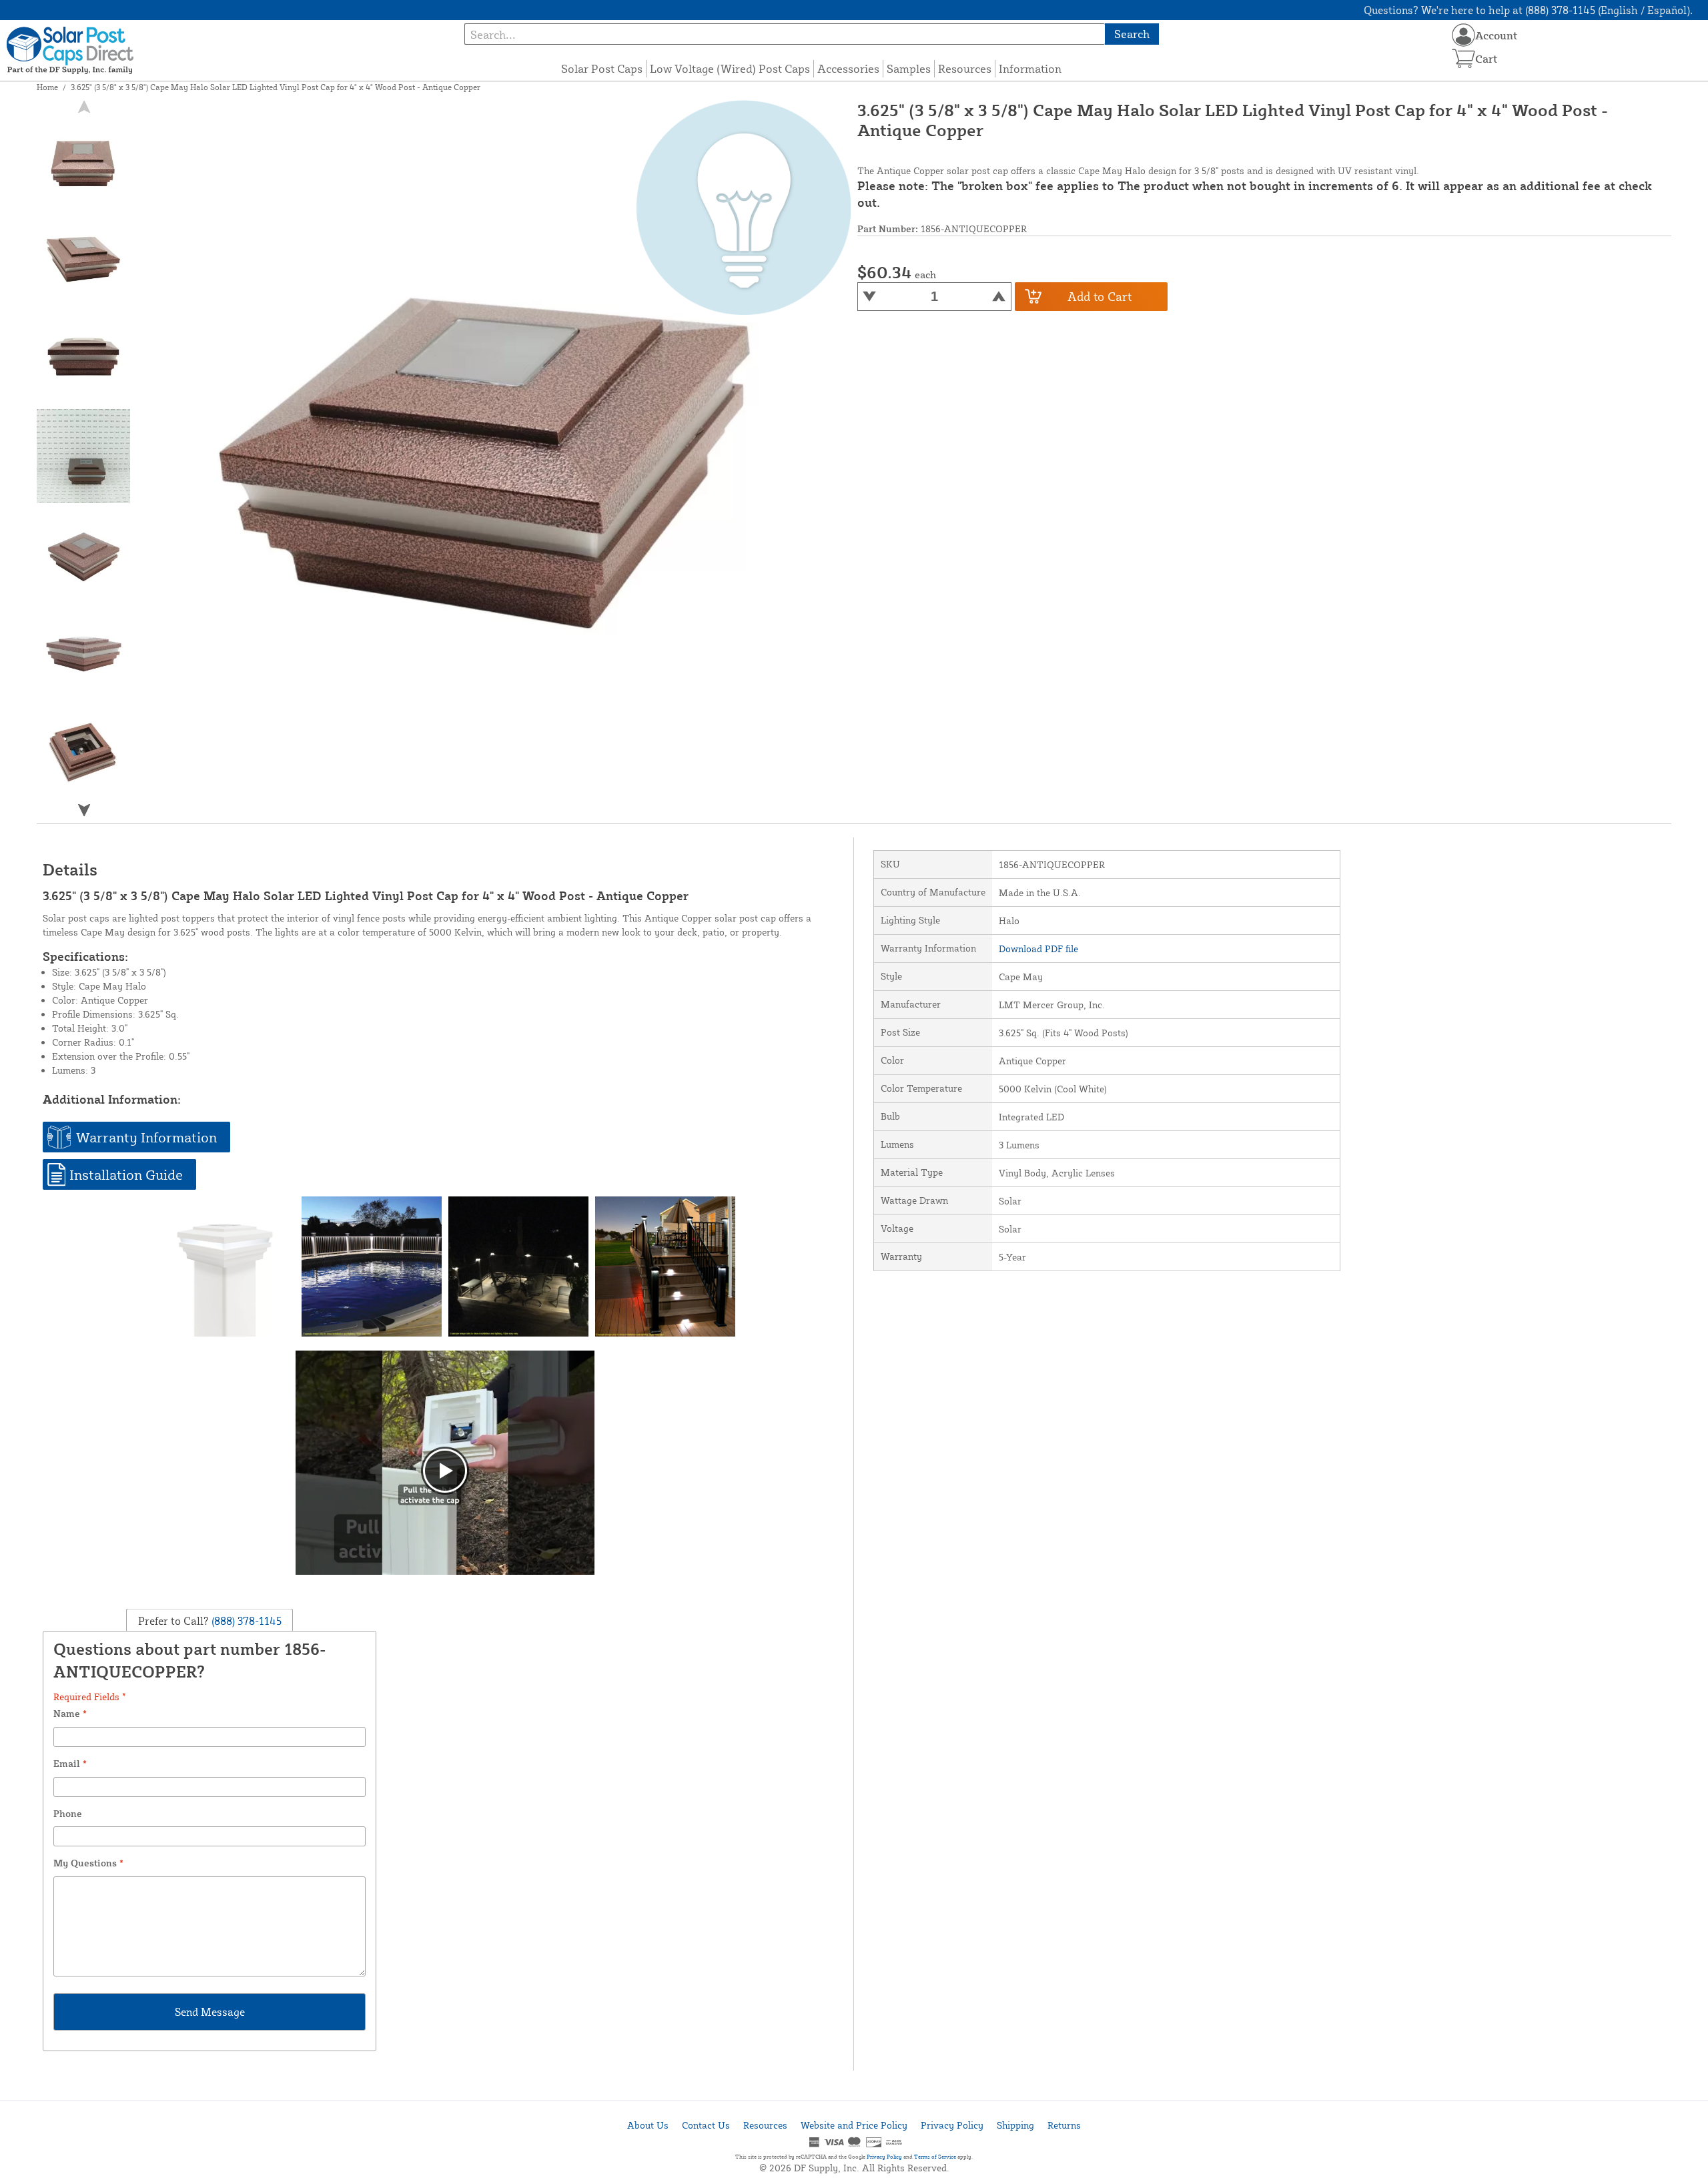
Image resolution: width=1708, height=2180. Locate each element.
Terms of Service (935, 2157)
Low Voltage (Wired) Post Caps (730, 68)
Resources (965, 68)
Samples (909, 68)
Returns (1064, 2125)
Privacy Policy (952, 2125)
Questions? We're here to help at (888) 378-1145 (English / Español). (1528, 10)
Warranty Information (146, 1137)
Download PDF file (1038, 949)
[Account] (1463, 35)
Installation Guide (126, 1174)
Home (47, 87)
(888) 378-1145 (245, 1621)
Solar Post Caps (602, 68)
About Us (648, 2125)
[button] (84, 810)
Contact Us (706, 2125)
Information (1030, 68)
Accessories (848, 68)
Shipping (1015, 2125)
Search (1132, 34)
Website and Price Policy (854, 2125)
